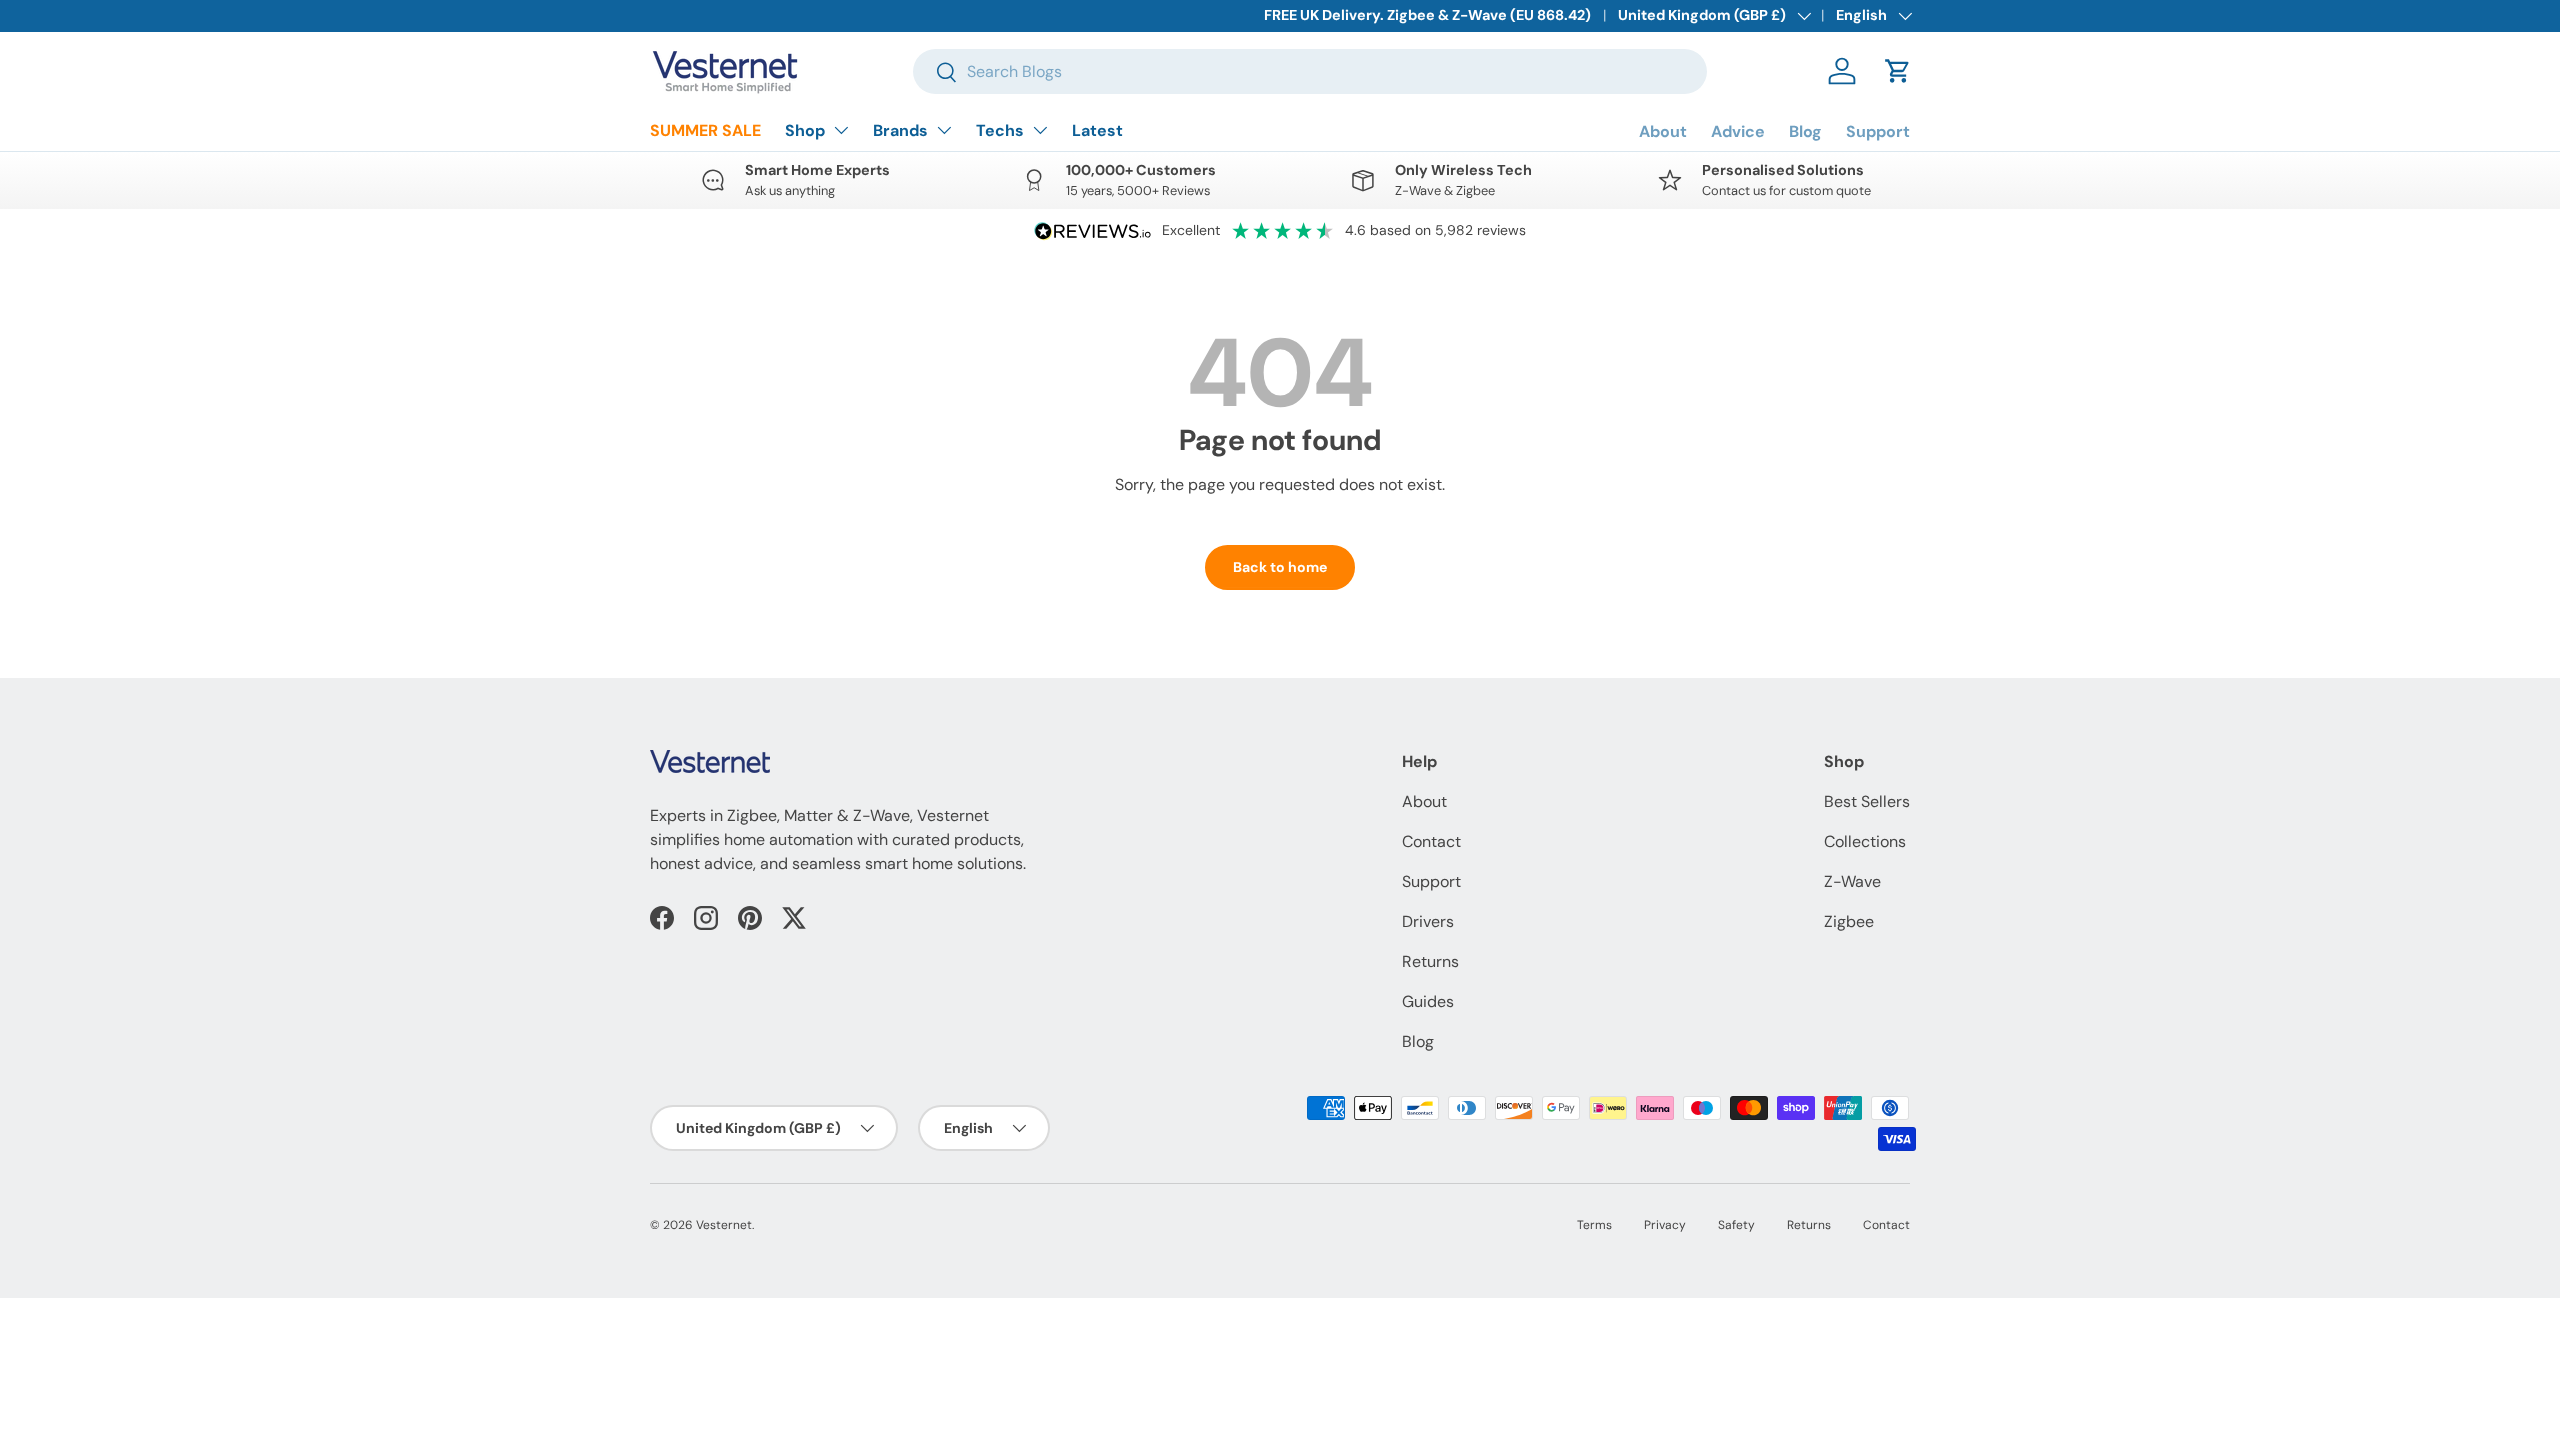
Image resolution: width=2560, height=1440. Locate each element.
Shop (805, 130)
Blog (1805, 131)
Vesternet (724, 1225)
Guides (1428, 1001)
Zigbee (1849, 921)
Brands (900, 130)
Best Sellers (1867, 801)
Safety (1736, 1225)
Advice (1738, 131)
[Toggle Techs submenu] (1040, 130)
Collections (1865, 841)
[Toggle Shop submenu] (841, 130)
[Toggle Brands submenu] (944, 130)
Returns (1430, 961)
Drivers (1428, 921)
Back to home (1280, 567)
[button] (1898, 71)
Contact (1431, 841)
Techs (1000, 130)
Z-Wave (1852, 881)
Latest (1097, 130)
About (1663, 131)
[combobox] (1310, 71)
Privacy (1665, 1225)
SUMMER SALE (705, 130)
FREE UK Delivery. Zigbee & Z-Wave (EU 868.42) (1427, 15)
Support (1878, 131)
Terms (1594, 1225)
